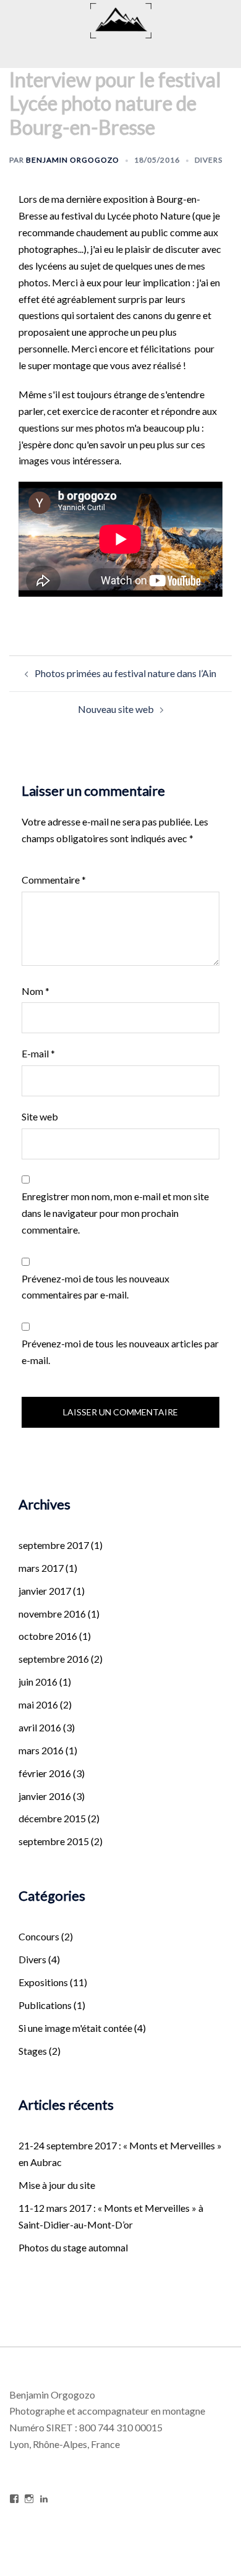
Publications (45, 2005)
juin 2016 (38, 1682)
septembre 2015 (54, 1841)
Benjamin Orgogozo (73, 160)
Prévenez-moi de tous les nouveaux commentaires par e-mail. (95, 1287)
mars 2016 (41, 1750)
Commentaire (54, 880)
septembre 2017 (54, 1545)
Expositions (43, 1982)
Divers (209, 160)
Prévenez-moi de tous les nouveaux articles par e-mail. (120, 1352)
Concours (39, 1936)
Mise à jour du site (57, 2185)
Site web (40, 1116)
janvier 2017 (45, 1591)
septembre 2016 (54, 1659)
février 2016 (45, 1773)
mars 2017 (41, 1568)
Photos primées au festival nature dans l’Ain (125, 673)
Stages (33, 2051)
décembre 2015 (52, 1818)
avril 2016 (40, 1727)
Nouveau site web (116, 709)
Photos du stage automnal (73, 2247)
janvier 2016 (45, 1796)
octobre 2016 (48, 1636)
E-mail (38, 1053)
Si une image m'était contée (75, 2028)
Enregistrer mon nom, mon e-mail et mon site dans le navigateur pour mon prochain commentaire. (115, 1213)
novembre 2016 (52, 1614)
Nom (36, 991)
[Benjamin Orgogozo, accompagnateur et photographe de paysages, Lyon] (121, 19)
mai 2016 (38, 1704)
